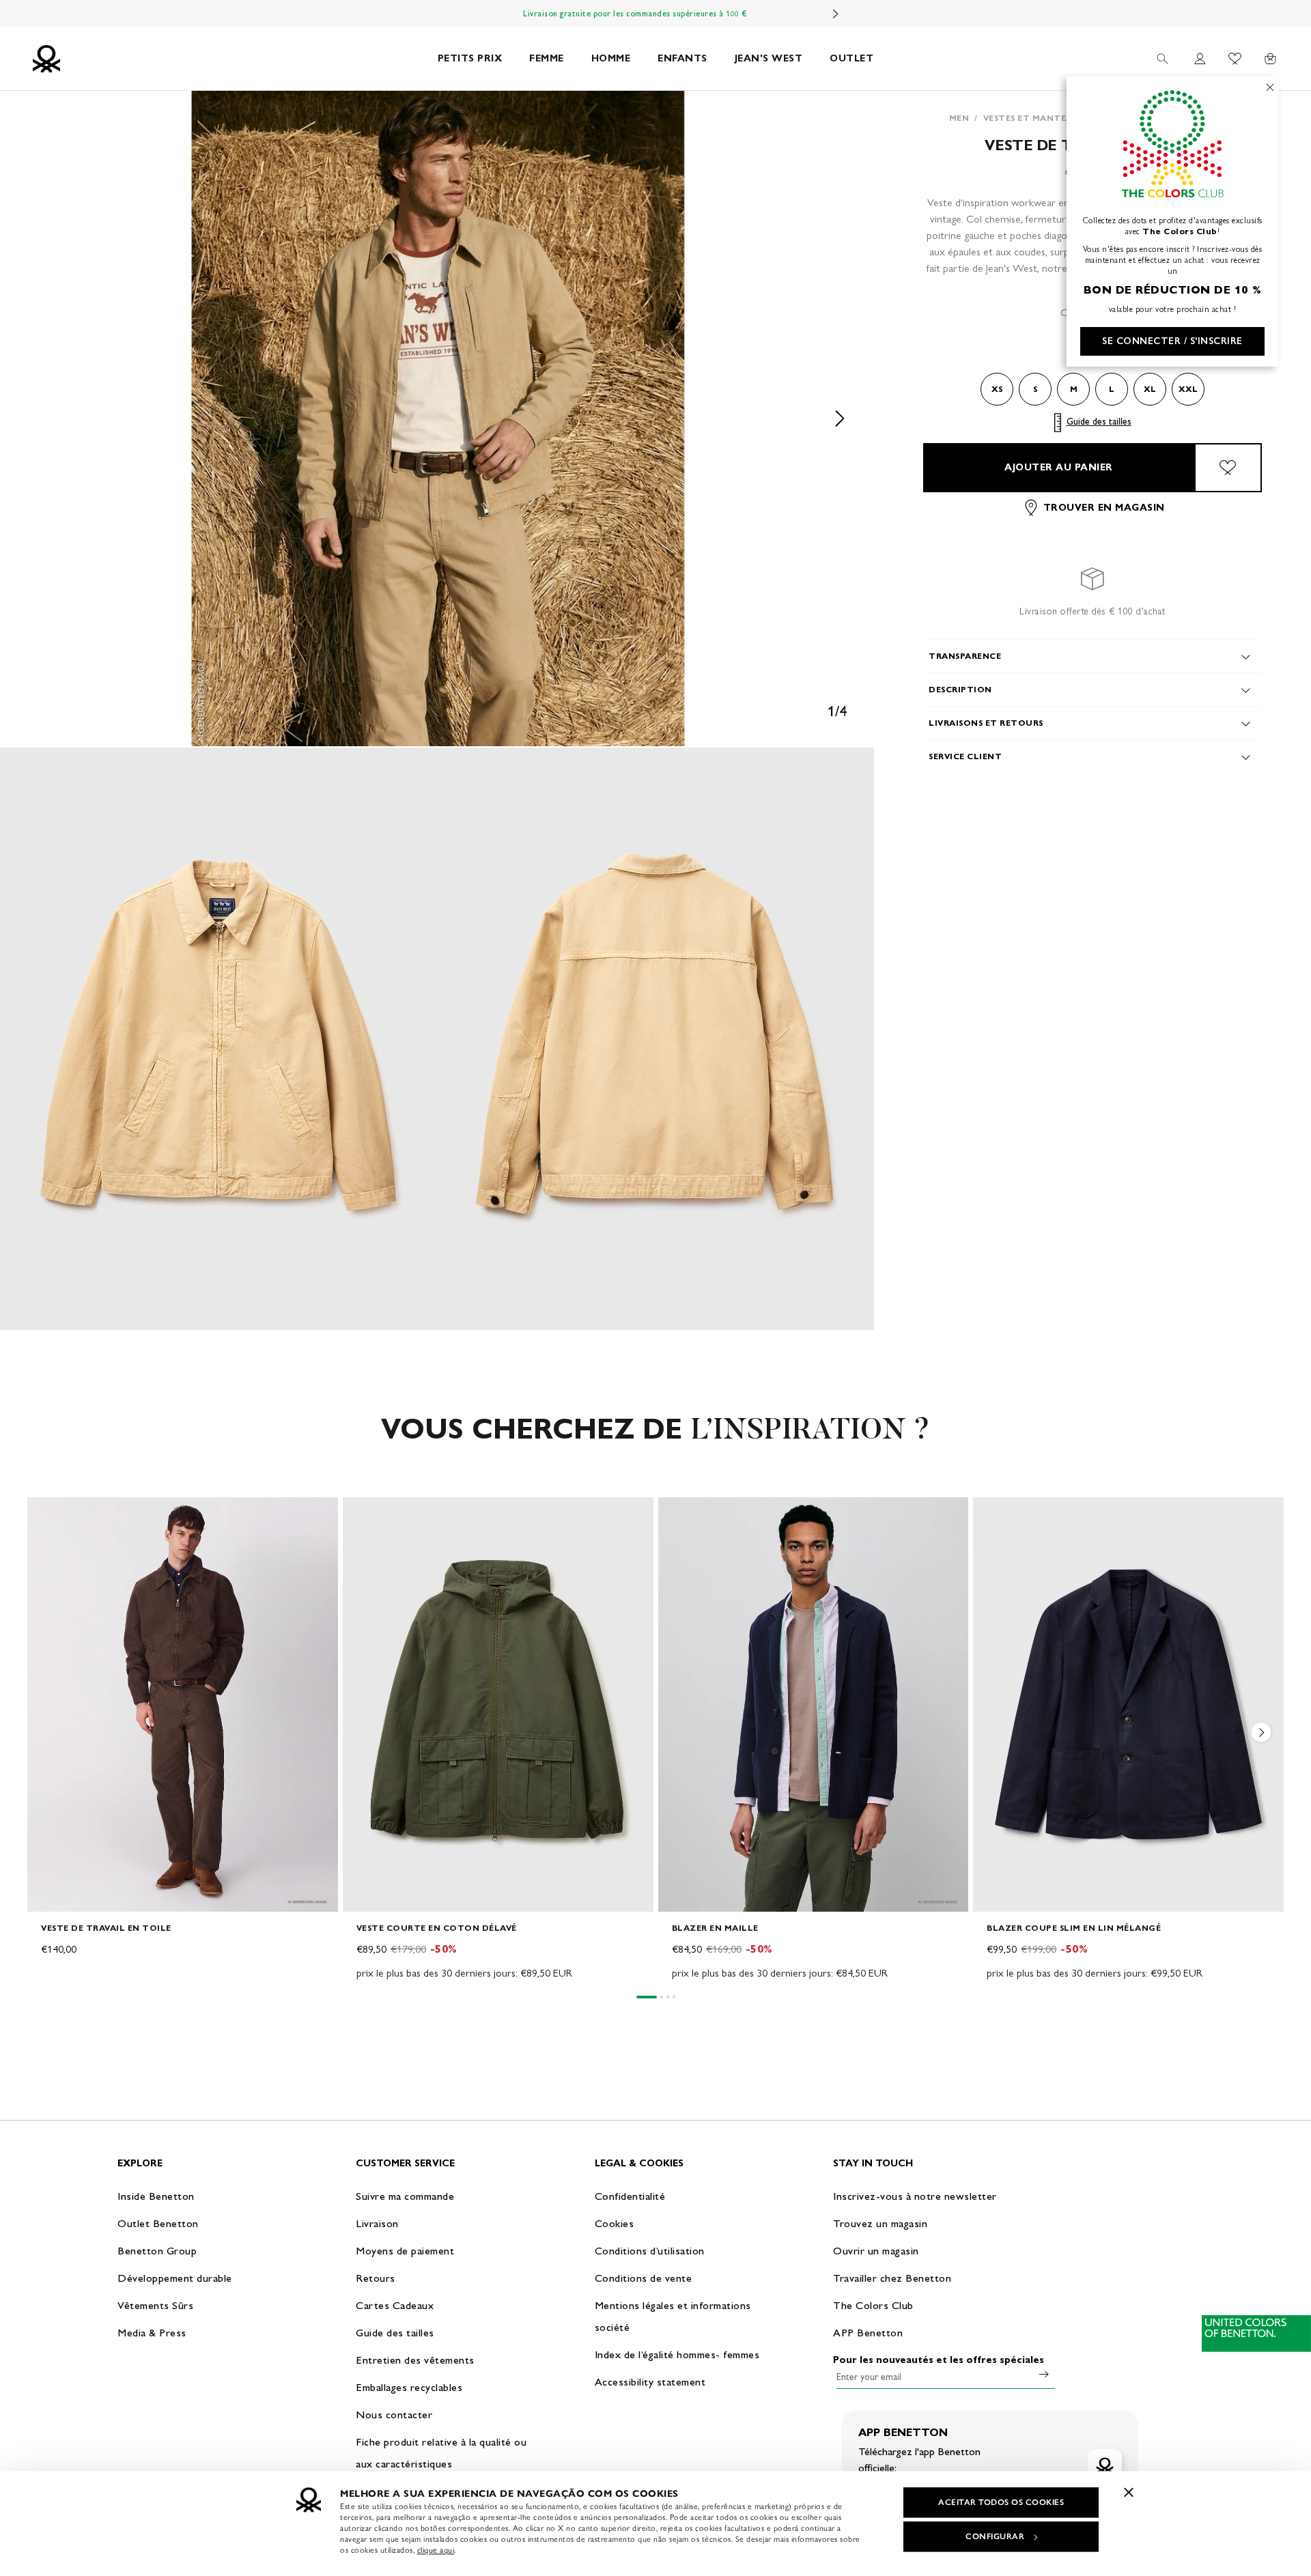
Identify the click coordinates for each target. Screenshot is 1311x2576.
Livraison (377, 2223)
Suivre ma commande (405, 2196)
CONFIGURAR (995, 2536)
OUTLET (851, 58)
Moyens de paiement (405, 2251)
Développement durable (175, 2278)
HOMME (611, 58)
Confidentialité (630, 2196)
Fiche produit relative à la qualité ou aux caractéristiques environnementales (441, 2464)
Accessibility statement (650, 2382)
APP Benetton (868, 2333)
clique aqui (436, 2550)
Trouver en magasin (1104, 508)
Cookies (615, 2223)
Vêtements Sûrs (155, 2305)
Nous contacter (394, 2415)
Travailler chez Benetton (892, 2278)
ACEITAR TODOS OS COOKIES (1001, 2502)
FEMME (547, 58)
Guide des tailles (1099, 422)
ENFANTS (682, 58)
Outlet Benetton (158, 2223)
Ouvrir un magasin (876, 2251)
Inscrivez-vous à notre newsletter (915, 2196)
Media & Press (152, 2333)
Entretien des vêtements (415, 2360)
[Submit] (1044, 2374)
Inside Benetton (156, 2196)
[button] (437, 419)
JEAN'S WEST (769, 58)
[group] (183, 1740)
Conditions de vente (644, 2278)
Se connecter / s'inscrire (1172, 341)
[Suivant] (836, 14)
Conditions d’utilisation (650, 2251)
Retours (376, 2278)
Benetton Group (157, 2251)
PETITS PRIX (470, 58)
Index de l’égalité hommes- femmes (677, 2354)
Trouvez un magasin (880, 2223)
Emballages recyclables (409, 2387)
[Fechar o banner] (1129, 2492)
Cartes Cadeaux (395, 2305)
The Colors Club (873, 2305)
